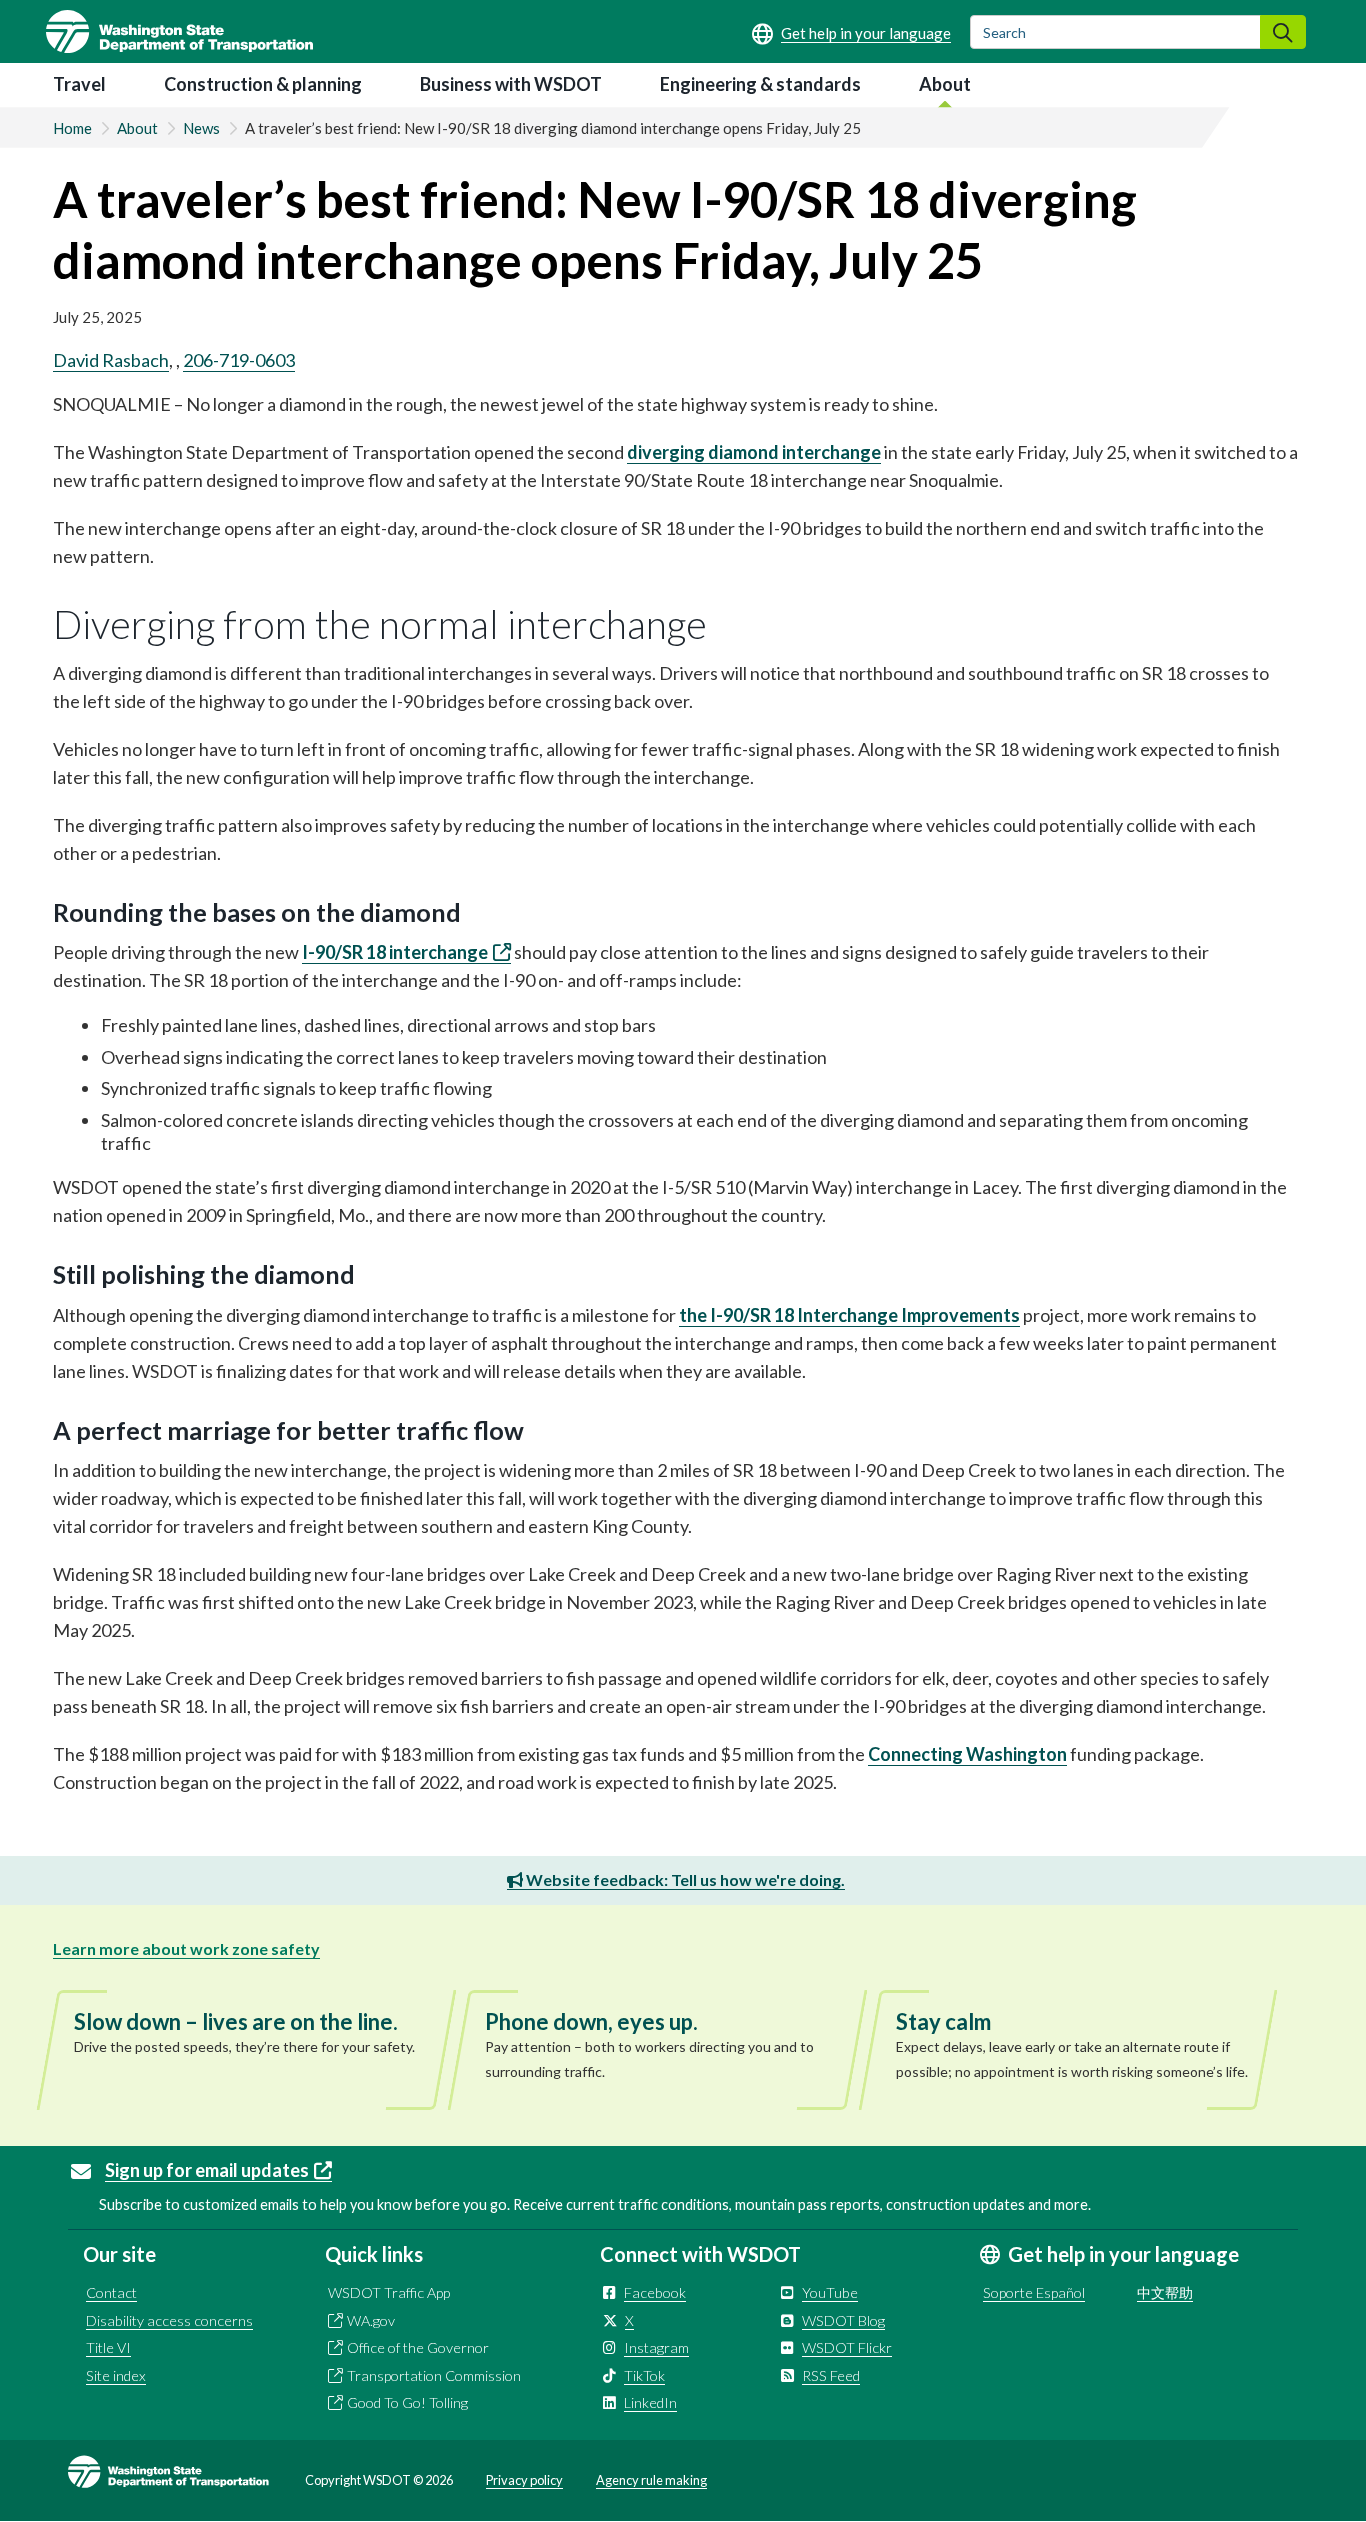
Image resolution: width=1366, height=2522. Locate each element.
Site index (116, 2375)
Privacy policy (524, 2480)
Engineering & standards (760, 84)
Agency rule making (651, 2480)
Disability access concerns (169, 2320)
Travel (79, 84)
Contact (111, 2292)
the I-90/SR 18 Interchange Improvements (849, 1315)
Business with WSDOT (511, 84)
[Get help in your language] (851, 33)
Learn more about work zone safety (186, 1948)
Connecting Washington (967, 1754)
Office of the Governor (418, 2347)
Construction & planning (263, 84)
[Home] (179, 31)
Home (72, 128)
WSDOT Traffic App (389, 2292)
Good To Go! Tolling (407, 2402)
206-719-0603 (239, 360)
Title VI (108, 2347)
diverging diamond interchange (754, 452)
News (201, 128)
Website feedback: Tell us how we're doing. (684, 1879)
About (945, 84)
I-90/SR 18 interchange (395, 952)
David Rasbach (111, 360)
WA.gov (371, 2320)
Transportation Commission (434, 2375)
